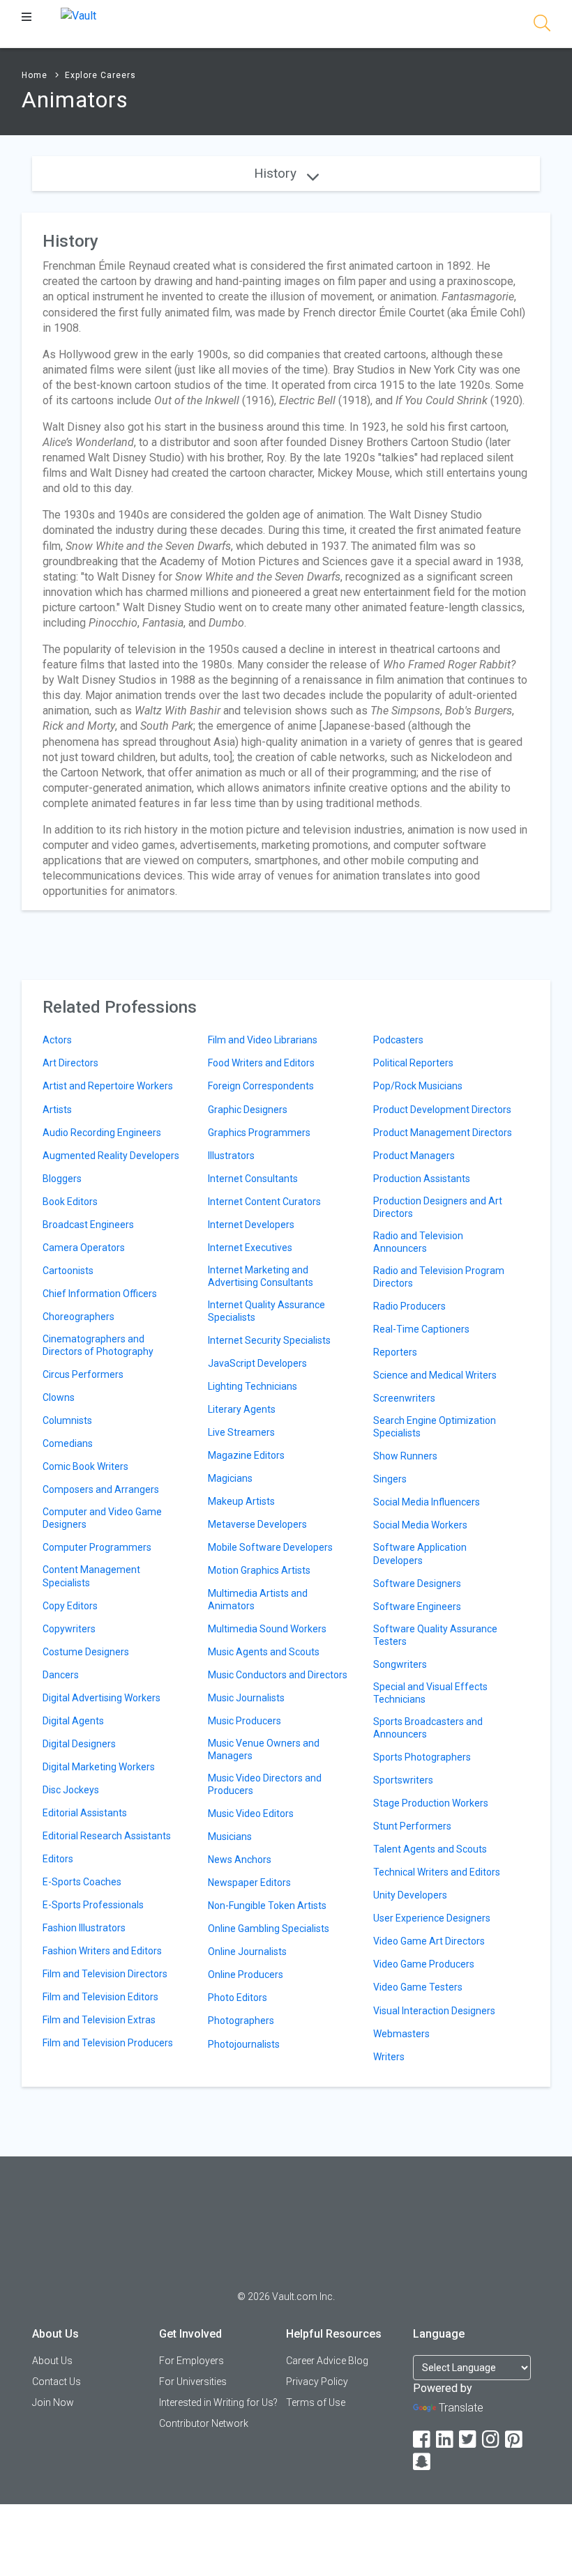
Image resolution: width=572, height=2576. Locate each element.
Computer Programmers (97, 1547)
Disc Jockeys (71, 1790)
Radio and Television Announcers (418, 1242)
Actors (57, 1040)
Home (35, 75)
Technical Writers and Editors (437, 1872)
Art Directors (70, 1063)
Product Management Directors (443, 1133)
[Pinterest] (515, 2440)
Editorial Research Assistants (107, 1836)
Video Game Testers (418, 1987)
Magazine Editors (246, 1455)
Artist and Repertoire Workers (108, 1086)
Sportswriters (403, 1780)
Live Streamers (241, 1432)
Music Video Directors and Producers (265, 1784)
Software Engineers (417, 1607)
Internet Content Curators (264, 1202)
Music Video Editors (251, 1814)
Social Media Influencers (427, 1502)
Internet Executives (250, 1248)
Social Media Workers (420, 1525)
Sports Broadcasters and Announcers (428, 1728)
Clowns (59, 1397)
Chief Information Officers (100, 1294)
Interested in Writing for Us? (218, 2402)
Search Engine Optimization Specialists (435, 1427)
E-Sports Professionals (93, 1905)
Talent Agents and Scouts (430, 1849)
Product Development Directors (442, 1110)
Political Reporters (413, 1063)
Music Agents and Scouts (264, 1652)
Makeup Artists (241, 1501)
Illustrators (231, 1156)
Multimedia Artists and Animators (258, 1600)
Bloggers (62, 1179)
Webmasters (401, 2034)
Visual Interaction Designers (434, 2011)
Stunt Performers (412, 1826)
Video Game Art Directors (429, 1941)
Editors (58, 1859)
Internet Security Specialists (269, 1340)
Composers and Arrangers (101, 1489)
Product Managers (414, 1156)
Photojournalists (244, 2044)
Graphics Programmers (259, 1133)
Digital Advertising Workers (101, 1698)
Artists (57, 1110)
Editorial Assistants (85, 1813)
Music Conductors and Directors (278, 1675)
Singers (390, 1479)
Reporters (395, 1352)
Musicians (230, 1837)
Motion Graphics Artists (259, 1570)
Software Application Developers (420, 1554)
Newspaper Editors (249, 1883)
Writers (389, 2057)
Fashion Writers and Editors (102, 1951)
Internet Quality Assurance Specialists (266, 1311)
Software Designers (417, 1584)
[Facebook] (423, 2440)
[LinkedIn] (446, 2440)
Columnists (67, 1420)
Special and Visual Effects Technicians (430, 1693)
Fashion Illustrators (84, 1928)
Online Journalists (247, 1952)
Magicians (230, 1478)
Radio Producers (409, 1306)
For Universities (193, 2382)
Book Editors (70, 1202)
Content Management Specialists (91, 1576)
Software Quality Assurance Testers (435, 1635)
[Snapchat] (423, 2462)
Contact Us (57, 2382)
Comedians (68, 1443)
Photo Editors (238, 1998)
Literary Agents (242, 1409)
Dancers (61, 1675)
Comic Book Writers (85, 1466)
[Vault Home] (78, 15)
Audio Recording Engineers (102, 1133)
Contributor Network (204, 2423)
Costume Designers (86, 1652)
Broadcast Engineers (88, 1225)
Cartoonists (68, 1271)
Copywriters (69, 1629)
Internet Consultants (253, 1179)
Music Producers (244, 1721)
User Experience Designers (432, 1918)
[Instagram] (492, 2440)
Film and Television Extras (99, 2020)
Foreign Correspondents (261, 1086)
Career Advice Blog (327, 2361)
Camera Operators (84, 1248)
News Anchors (240, 1860)
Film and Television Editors (100, 1997)
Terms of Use (316, 2402)
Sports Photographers (422, 1757)
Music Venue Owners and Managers (264, 1749)
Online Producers (246, 1975)
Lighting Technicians (253, 1386)
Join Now (53, 2402)
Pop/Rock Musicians (418, 1086)
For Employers (191, 2361)
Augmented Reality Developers (111, 1156)
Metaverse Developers (257, 1524)
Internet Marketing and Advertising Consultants (261, 1276)
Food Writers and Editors (261, 1063)
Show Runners (405, 1456)
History (277, 173)
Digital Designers (79, 1744)
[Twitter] (469, 2440)
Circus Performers (83, 1374)
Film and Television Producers (108, 2043)
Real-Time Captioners (421, 1329)
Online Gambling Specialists (269, 1929)
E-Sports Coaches (82, 1882)
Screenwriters (404, 1398)
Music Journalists (246, 1698)
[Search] (542, 25)
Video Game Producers (424, 1964)
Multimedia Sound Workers (267, 1629)
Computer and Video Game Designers (102, 1518)
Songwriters (400, 1664)
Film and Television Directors (105, 1974)
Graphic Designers (248, 1110)
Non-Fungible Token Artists (267, 1906)
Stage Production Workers (431, 1803)
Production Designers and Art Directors (438, 1207)
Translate (461, 2408)
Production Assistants (422, 1179)
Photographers (241, 2021)
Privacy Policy (317, 2382)
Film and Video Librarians (263, 1040)
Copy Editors (70, 1606)
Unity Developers (410, 1895)
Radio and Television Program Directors (439, 1277)
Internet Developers (251, 1225)
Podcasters (398, 1040)
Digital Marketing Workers (99, 1767)
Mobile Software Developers (270, 1547)
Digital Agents (73, 1721)
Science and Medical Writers (435, 1375)
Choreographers (78, 1317)
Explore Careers (100, 75)
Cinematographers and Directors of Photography (98, 1345)
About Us (52, 2361)
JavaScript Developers (257, 1363)
